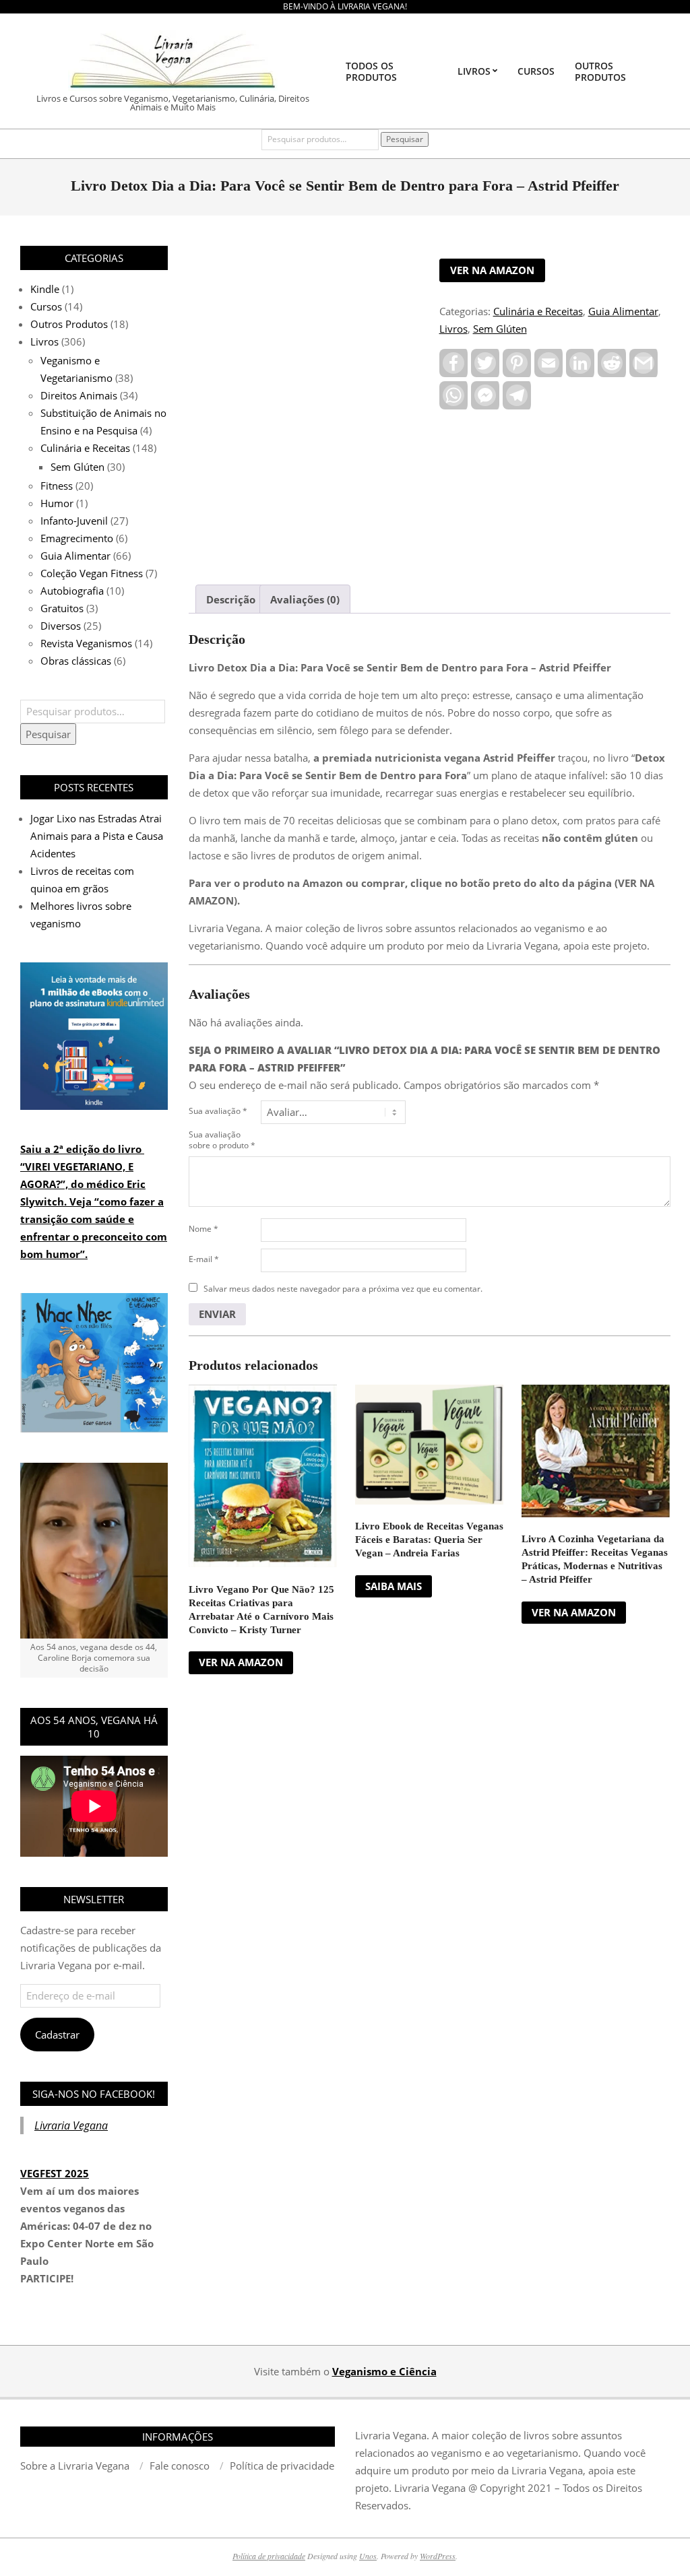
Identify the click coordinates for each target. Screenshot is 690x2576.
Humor (57, 503)
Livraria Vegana (71, 2125)
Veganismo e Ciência (384, 2371)
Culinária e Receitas (538, 311)
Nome (203, 1229)
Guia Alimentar (623, 311)
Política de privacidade (269, 2556)
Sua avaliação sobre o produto (222, 1140)
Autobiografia (72, 591)
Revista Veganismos (86, 643)
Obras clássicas (76, 661)
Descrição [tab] (231, 599)
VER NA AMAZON (492, 270)
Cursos (46, 306)
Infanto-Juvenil (74, 521)
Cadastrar (57, 2035)
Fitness (57, 486)
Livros (453, 329)
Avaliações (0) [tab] (305, 599)
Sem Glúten (500, 329)
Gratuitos (62, 608)
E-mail (204, 1259)
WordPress (438, 2556)
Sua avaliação (218, 1111)
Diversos (61, 626)
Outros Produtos (69, 324)
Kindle (45, 289)
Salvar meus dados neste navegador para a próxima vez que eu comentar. (343, 1289)
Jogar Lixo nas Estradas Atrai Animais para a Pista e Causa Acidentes (97, 836)
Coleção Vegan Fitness (92, 573)
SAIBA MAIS (394, 1586)
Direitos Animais (79, 395)
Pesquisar (405, 139)
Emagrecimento (77, 538)
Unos (368, 2556)
